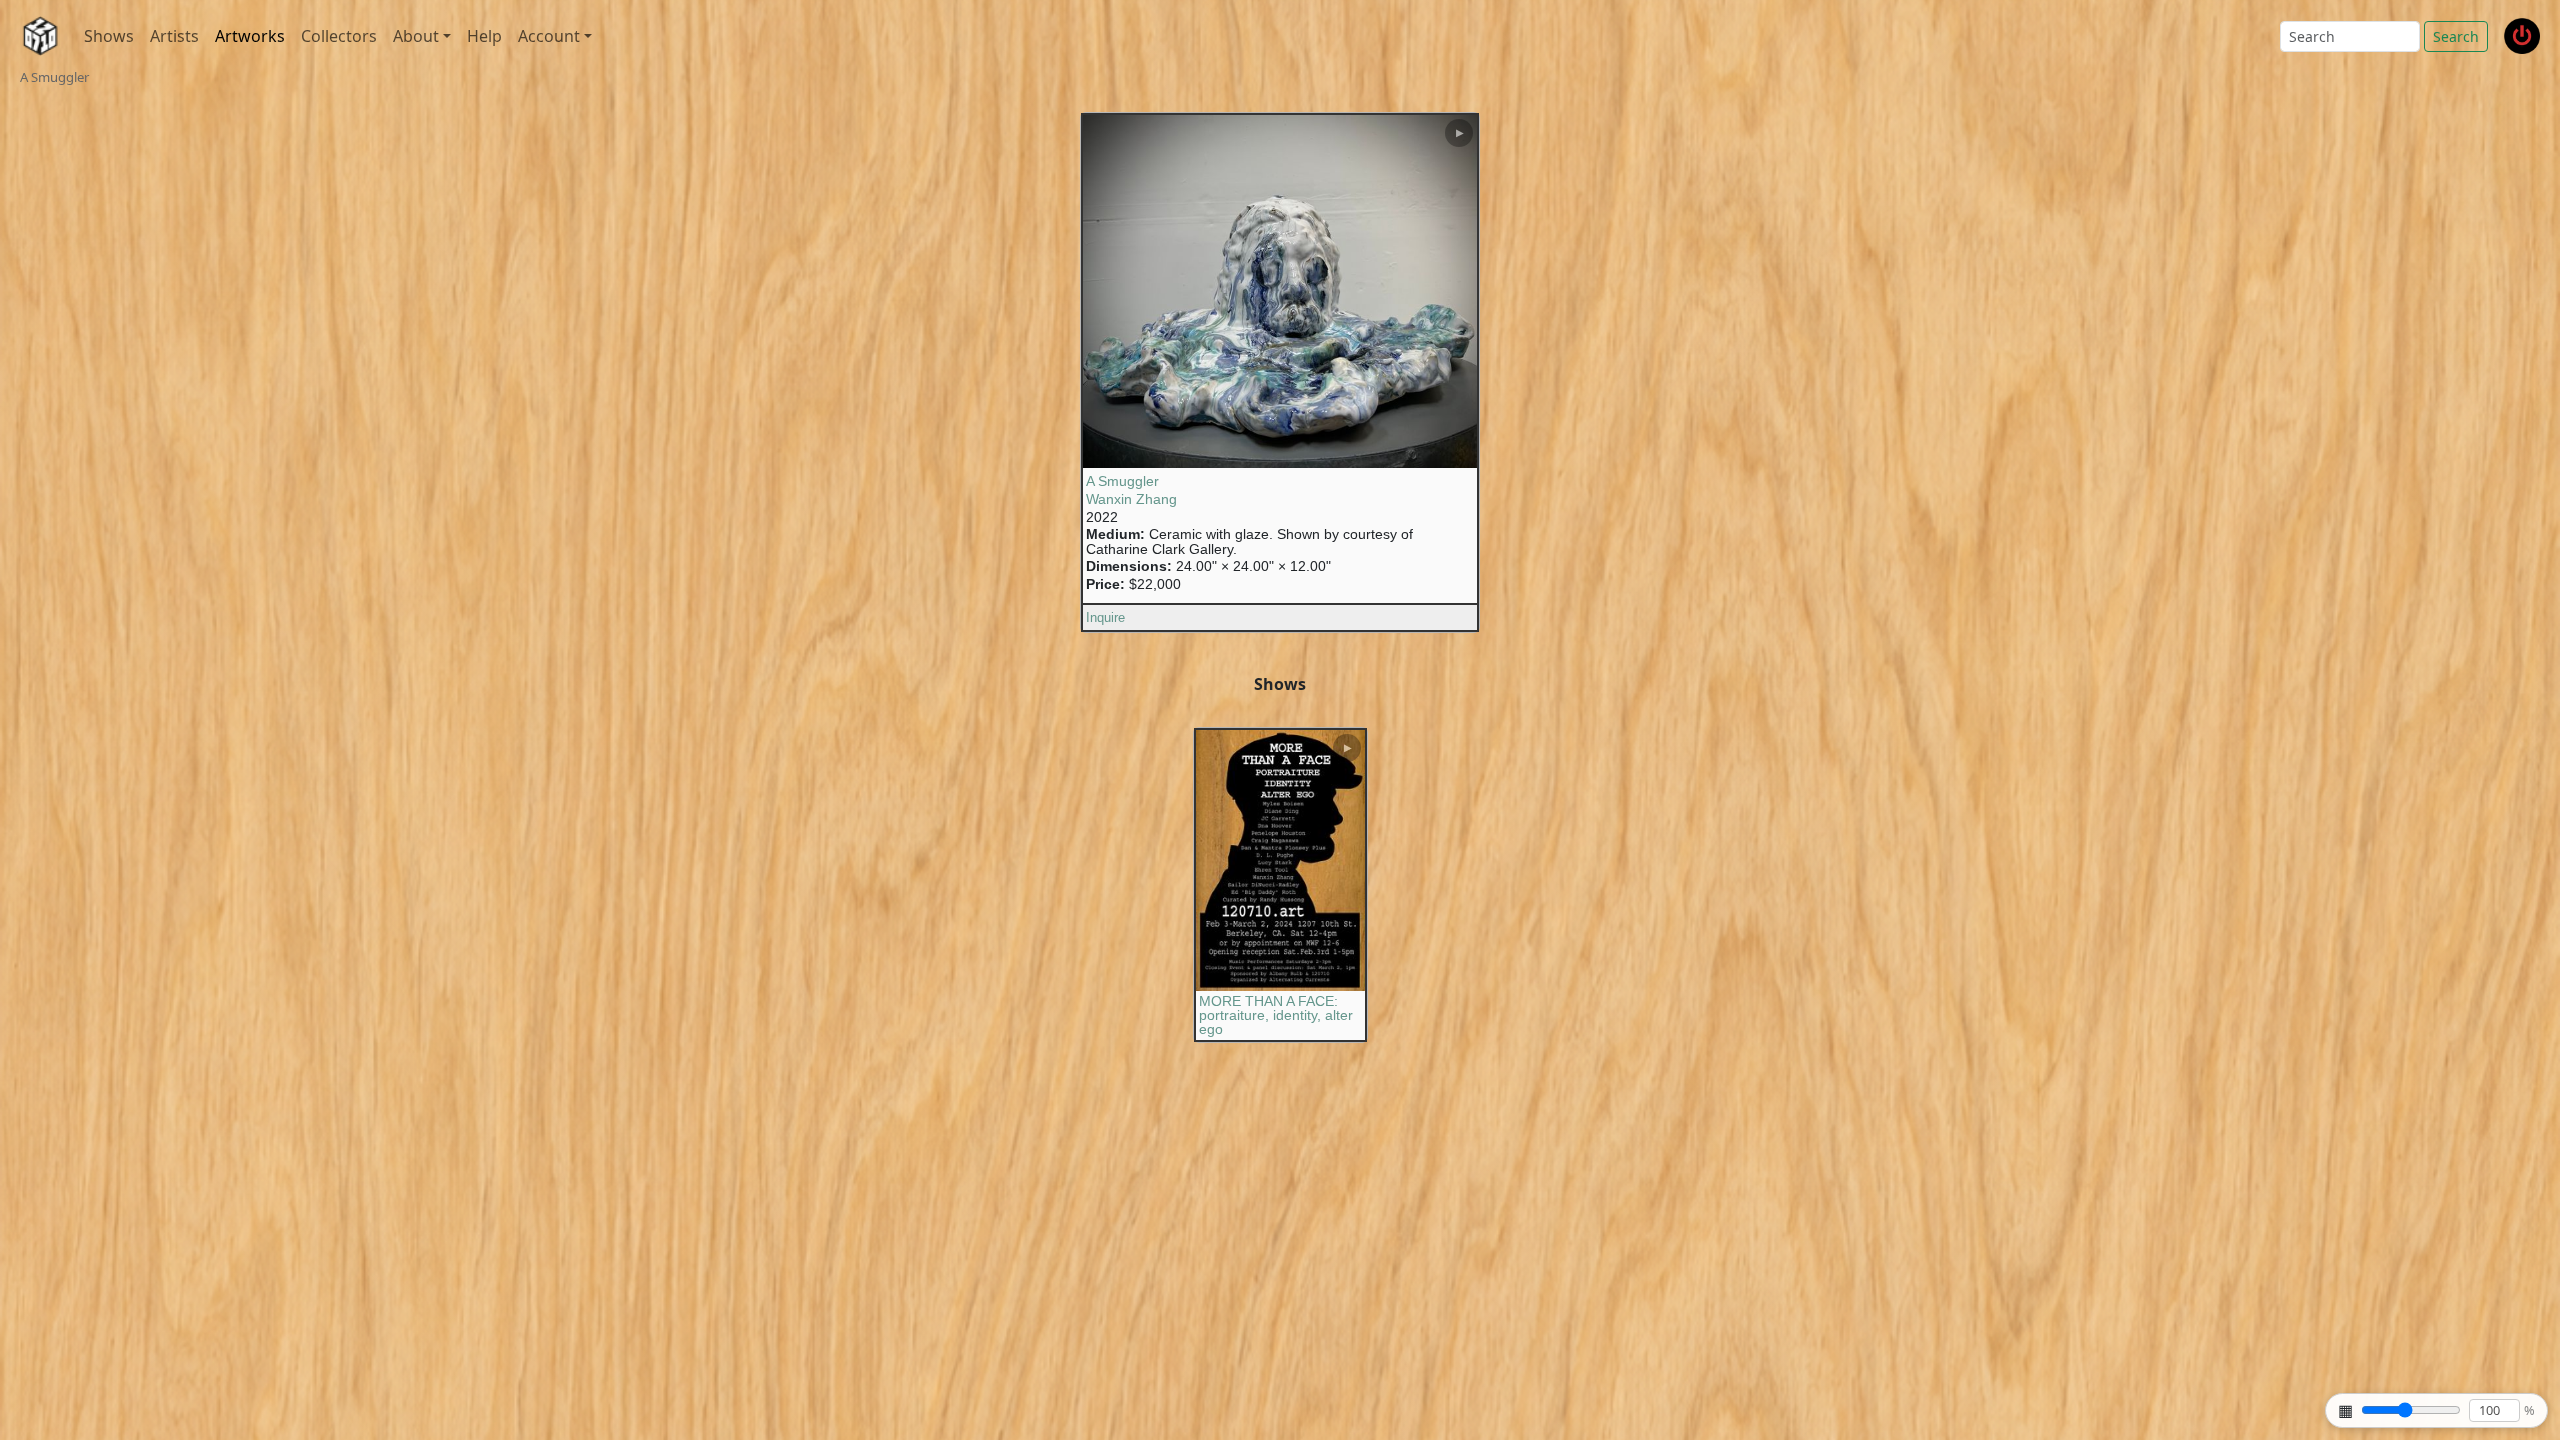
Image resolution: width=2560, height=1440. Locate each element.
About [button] (416, 36)
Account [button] (549, 36)
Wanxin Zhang (1131, 499)
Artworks (250, 36)
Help (484, 36)
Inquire (1105, 617)
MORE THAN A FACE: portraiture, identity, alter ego (1276, 1015)
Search (2456, 36)
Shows (109, 36)
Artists (174, 36)
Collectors (339, 36)
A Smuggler (1122, 481)
